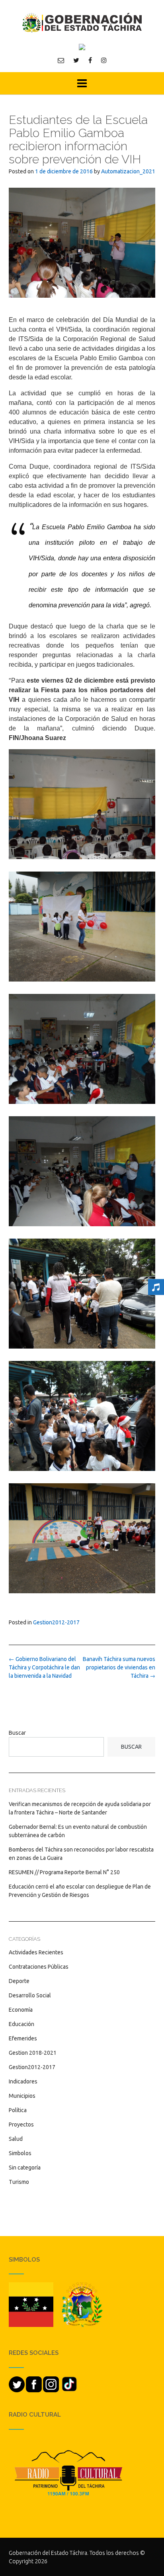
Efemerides (23, 2038)
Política (18, 2110)
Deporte (19, 1981)
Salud (16, 2139)
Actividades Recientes (36, 1952)
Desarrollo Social (30, 1995)
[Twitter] (76, 60)
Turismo (19, 2182)
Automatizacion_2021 (128, 171)
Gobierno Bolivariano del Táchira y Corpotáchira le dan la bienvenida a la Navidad (44, 1667)
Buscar (17, 1733)
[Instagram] (104, 60)
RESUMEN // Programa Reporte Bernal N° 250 (64, 1872)
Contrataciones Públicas (39, 1967)
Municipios (22, 2096)
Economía (21, 2010)
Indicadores (23, 2081)
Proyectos (21, 2124)
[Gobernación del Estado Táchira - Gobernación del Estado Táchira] (82, 23)
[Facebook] (90, 60)
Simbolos (20, 2153)
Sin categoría (25, 2168)
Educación (21, 2024)
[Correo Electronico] (61, 60)
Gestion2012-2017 (56, 1622)
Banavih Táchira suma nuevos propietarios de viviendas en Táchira (119, 1667)
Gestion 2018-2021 (33, 2053)
